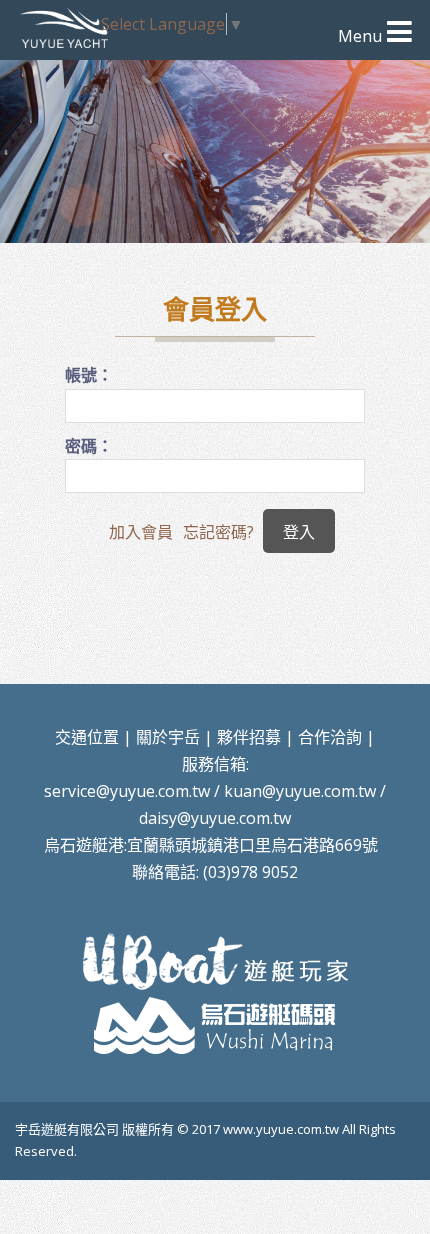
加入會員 (141, 532)
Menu (360, 36)
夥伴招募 (249, 737)
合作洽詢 (330, 737)
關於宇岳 (168, 737)
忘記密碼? (218, 532)
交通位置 (87, 737)
